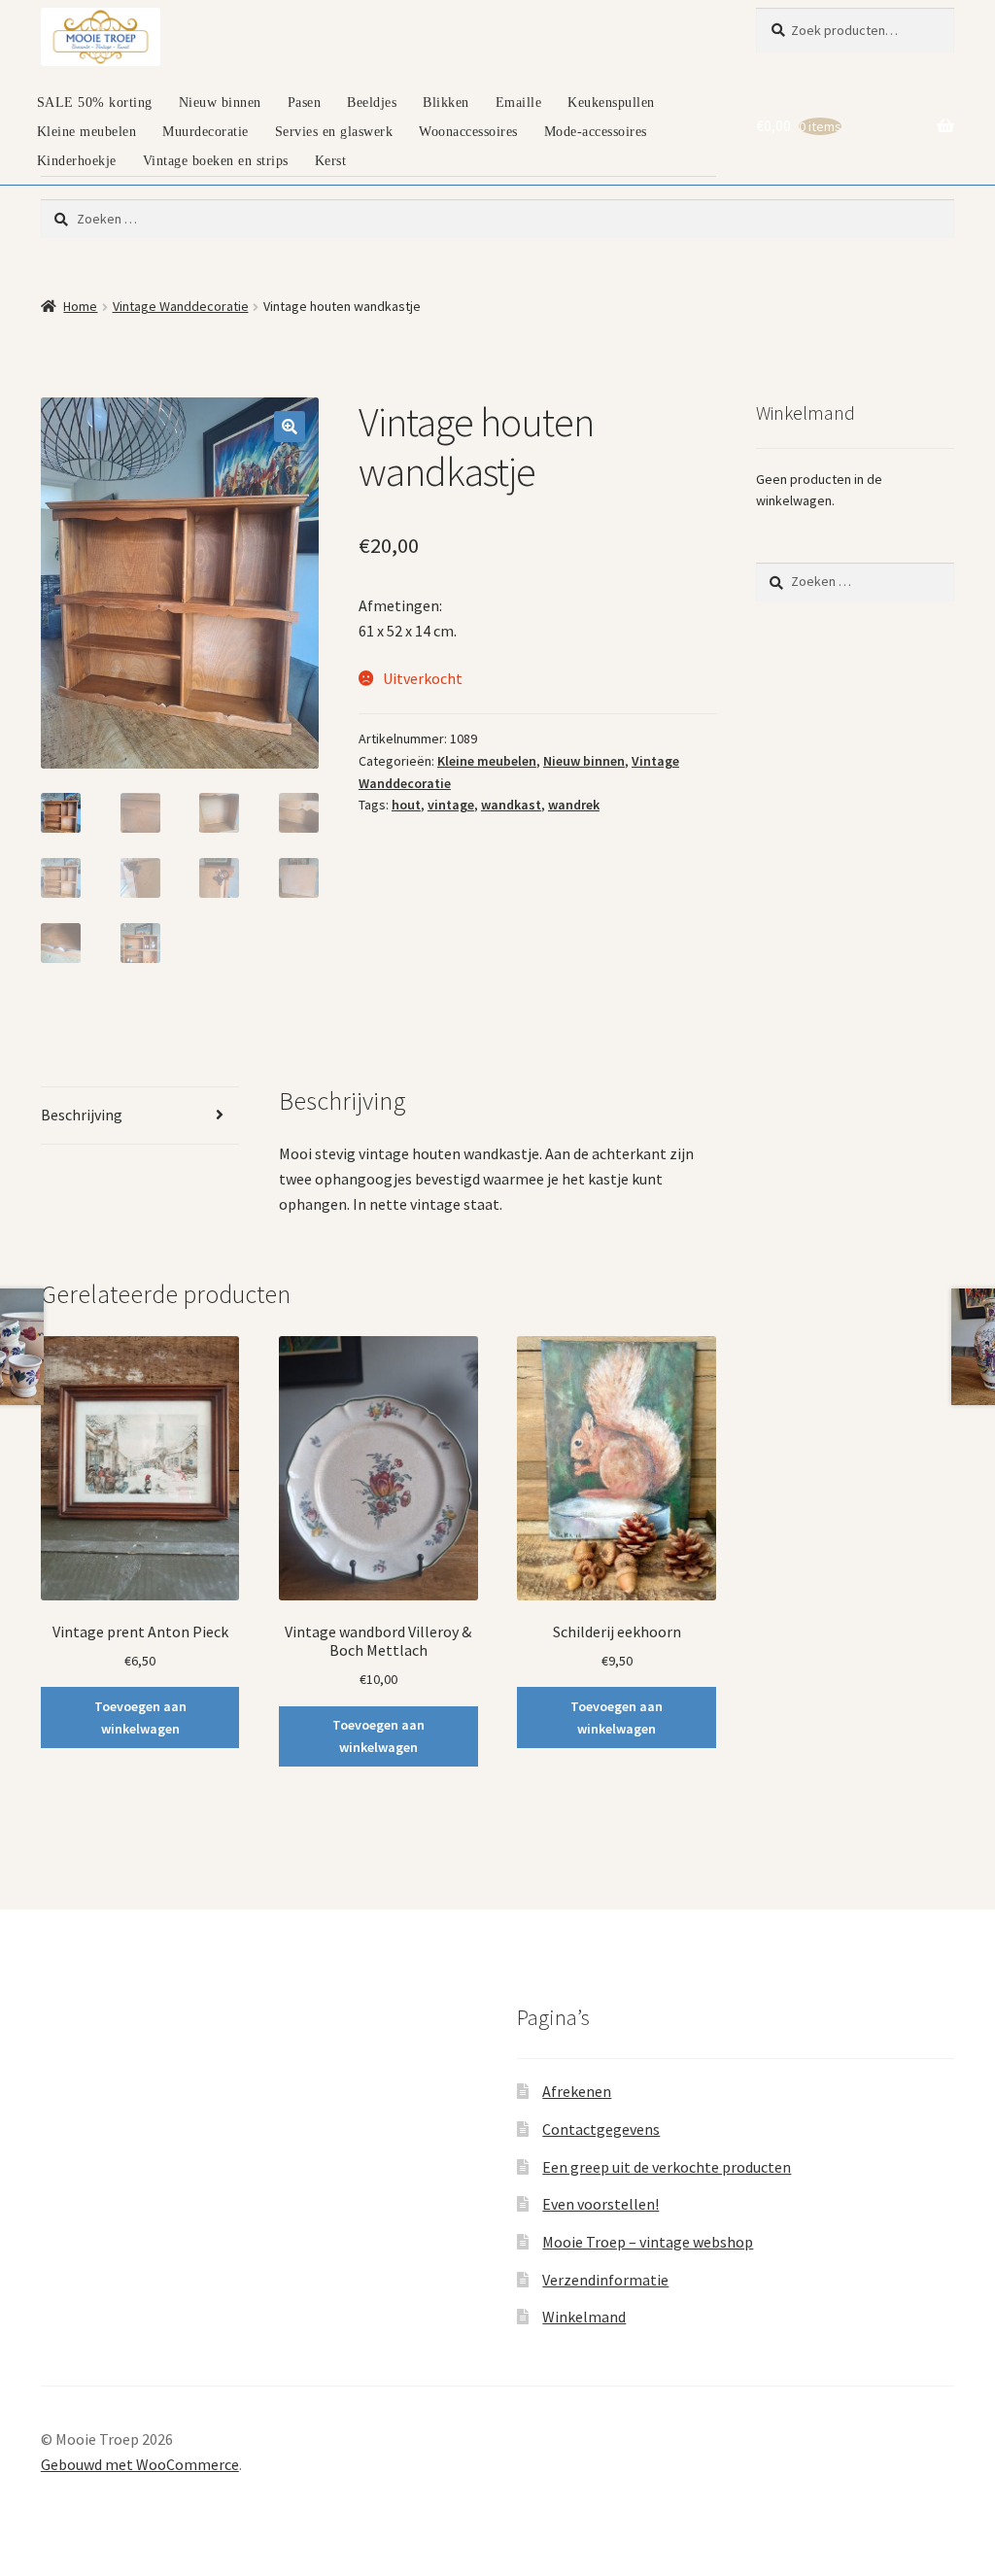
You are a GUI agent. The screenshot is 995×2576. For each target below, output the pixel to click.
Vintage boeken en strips (216, 161)
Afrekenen (577, 2091)
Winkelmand (584, 2317)
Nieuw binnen (220, 103)
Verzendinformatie (605, 2280)
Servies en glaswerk (334, 132)
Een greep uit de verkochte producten (667, 2167)
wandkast (511, 805)
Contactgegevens (601, 2129)
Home (80, 306)
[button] (290, 427)
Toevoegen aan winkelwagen (140, 1717)
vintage (451, 805)
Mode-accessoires (596, 132)
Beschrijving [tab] (82, 1115)
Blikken (446, 103)
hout (406, 805)
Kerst (331, 161)
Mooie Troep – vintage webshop (648, 2242)
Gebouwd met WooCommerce (140, 2464)
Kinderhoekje (77, 161)
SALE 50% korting (95, 103)
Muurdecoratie (206, 132)
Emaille (519, 103)
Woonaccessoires (468, 132)
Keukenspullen (611, 103)
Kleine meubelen (87, 132)
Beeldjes (372, 103)
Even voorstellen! (600, 2204)
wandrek (574, 805)
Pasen (305, 103)
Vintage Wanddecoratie (181, 306)
